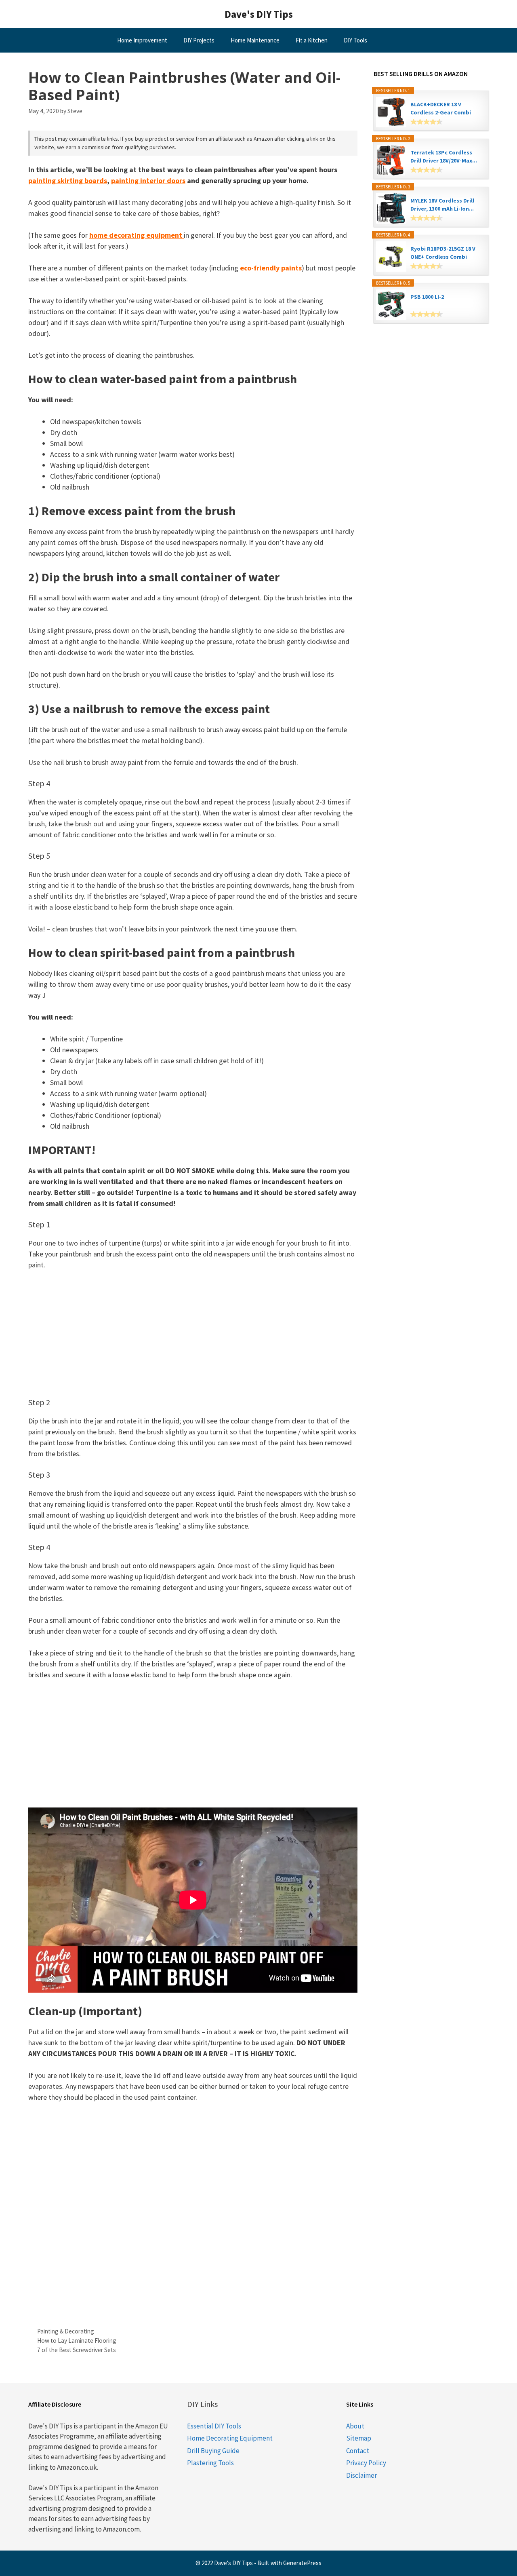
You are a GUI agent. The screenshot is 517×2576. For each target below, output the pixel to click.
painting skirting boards (68, 181)
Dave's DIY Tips (259, 14)
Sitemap (359, 2438)
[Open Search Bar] (396, 40)
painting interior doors (148, 181)
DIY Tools (355, 40)
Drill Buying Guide (213, 2451)
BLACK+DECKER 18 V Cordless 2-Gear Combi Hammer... (441, 109)
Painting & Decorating (66, 2331)
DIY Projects (199, 40)
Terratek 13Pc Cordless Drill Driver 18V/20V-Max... (444, 156)
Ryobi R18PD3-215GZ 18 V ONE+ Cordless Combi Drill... (443, 253)
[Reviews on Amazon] (427, 122)
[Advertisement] (193, 1338)
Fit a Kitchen (312, 40)
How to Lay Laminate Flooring (77, 2341)
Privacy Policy (366, 2463)
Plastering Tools (210, 2463)
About (355, 2426)
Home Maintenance (255, 40)
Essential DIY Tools (214, 2426)
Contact (358, 2451)
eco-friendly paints (271, 268)
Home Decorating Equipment (230, 2438)
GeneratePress (302, 2563)
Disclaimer (361, 2475)
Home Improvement (142, 40)
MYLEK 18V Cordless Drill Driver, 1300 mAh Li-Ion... (442, 205)
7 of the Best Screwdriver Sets (77, 2350)
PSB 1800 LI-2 (427, 297)
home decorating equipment (137, 235)
